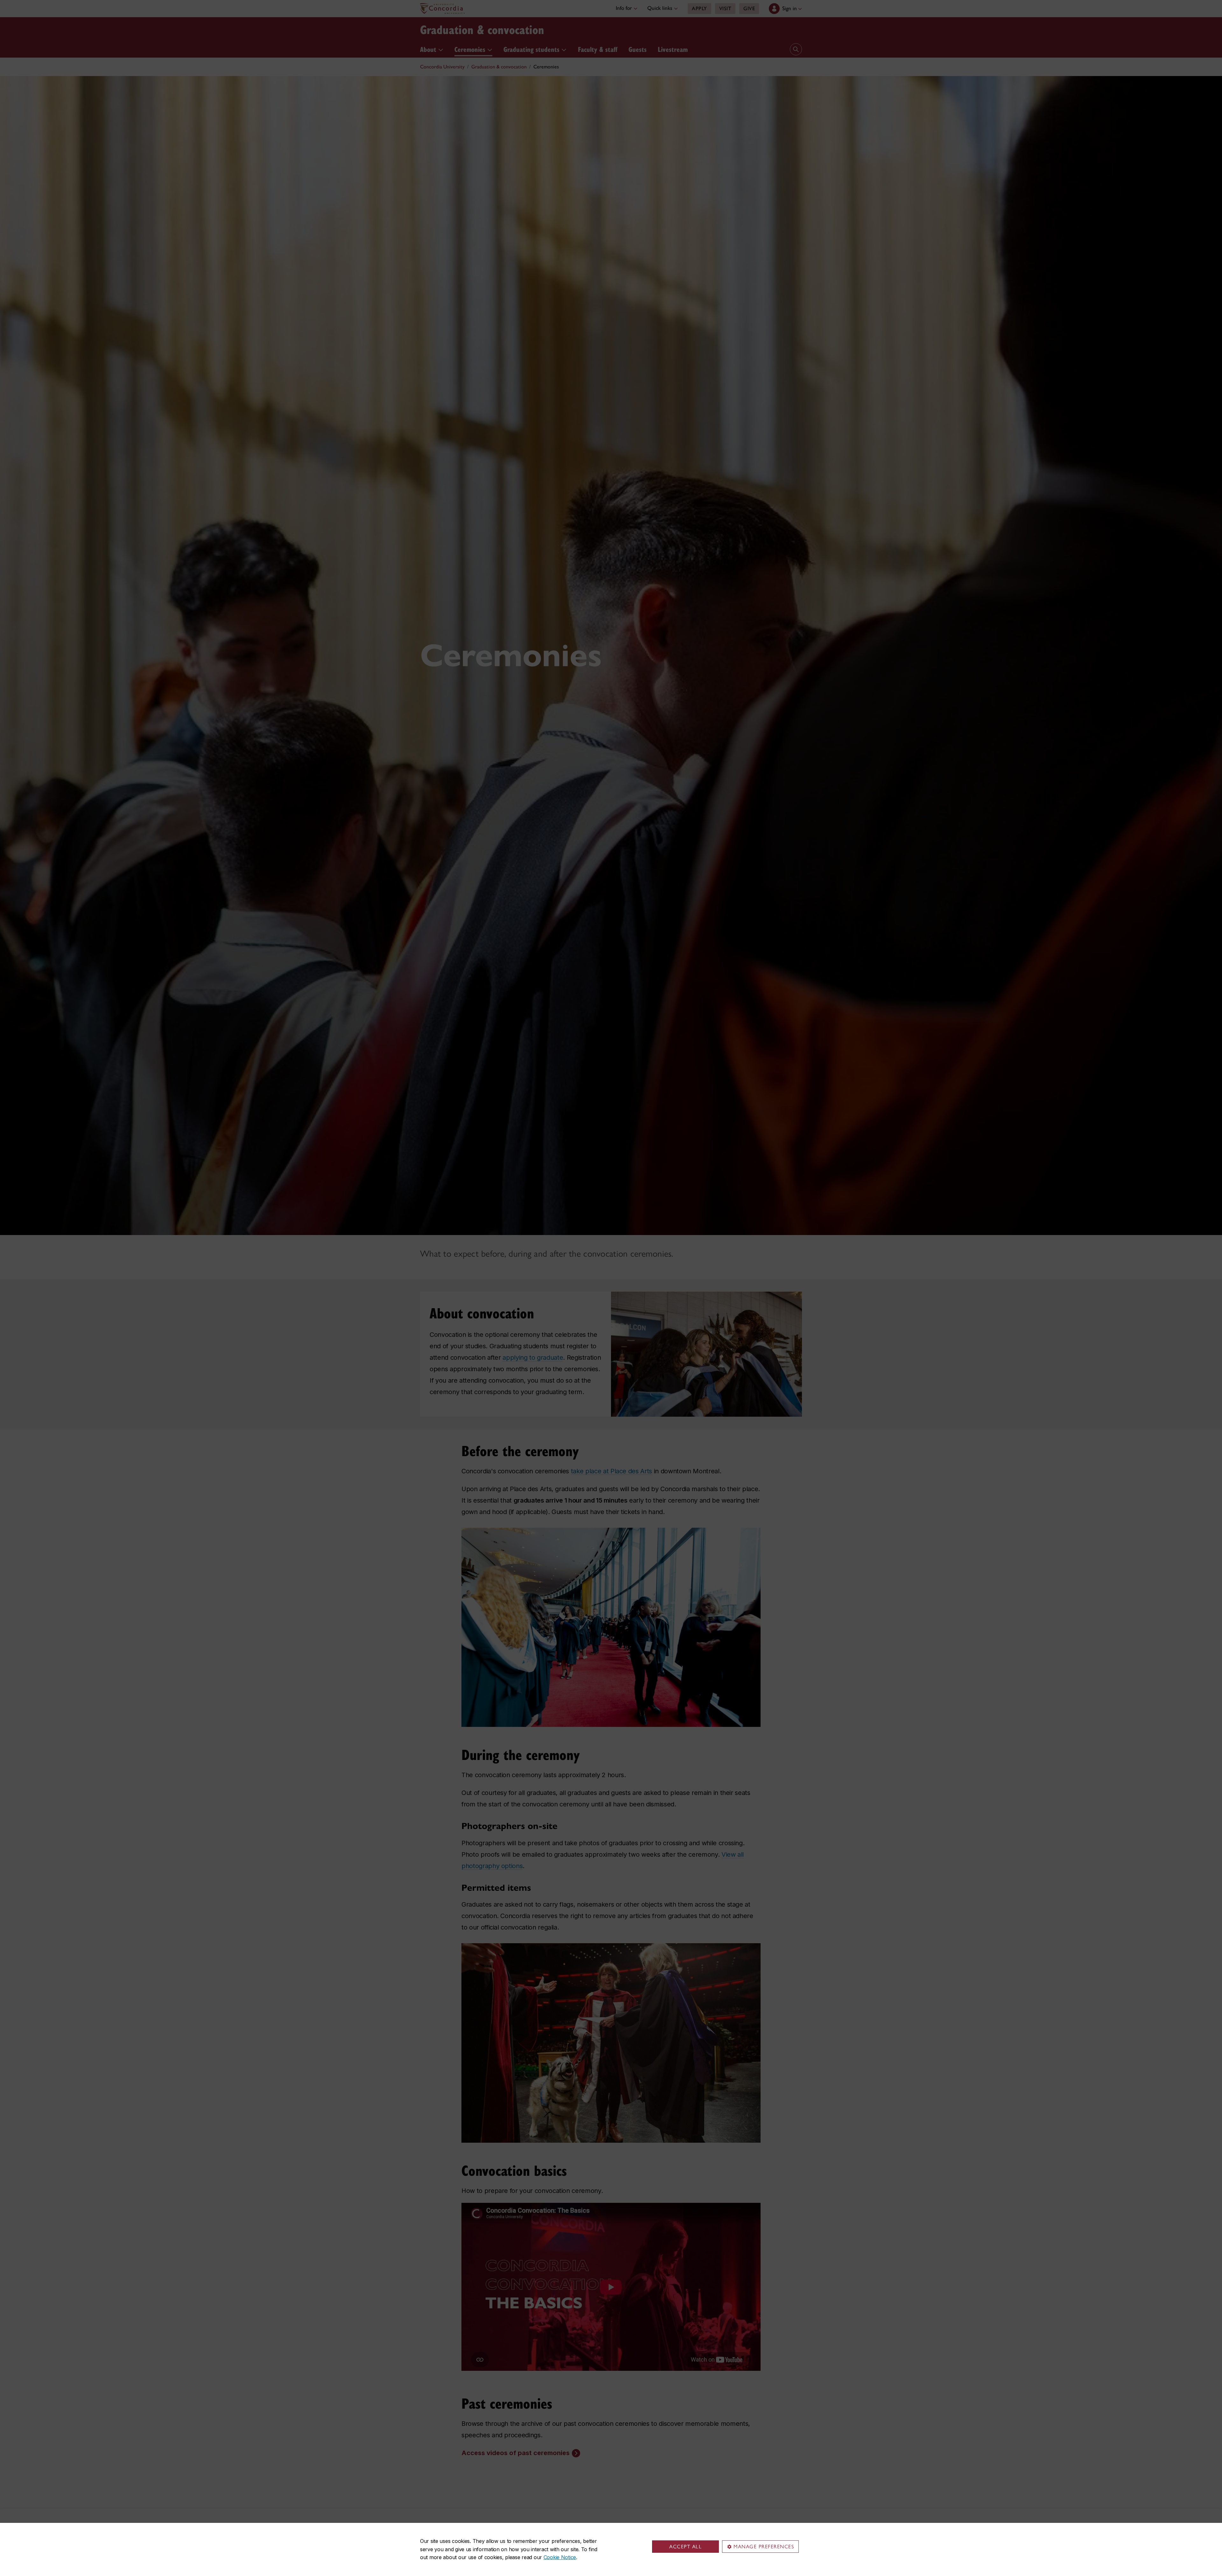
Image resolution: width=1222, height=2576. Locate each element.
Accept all (685, 2547)
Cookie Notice (560, 2557)
